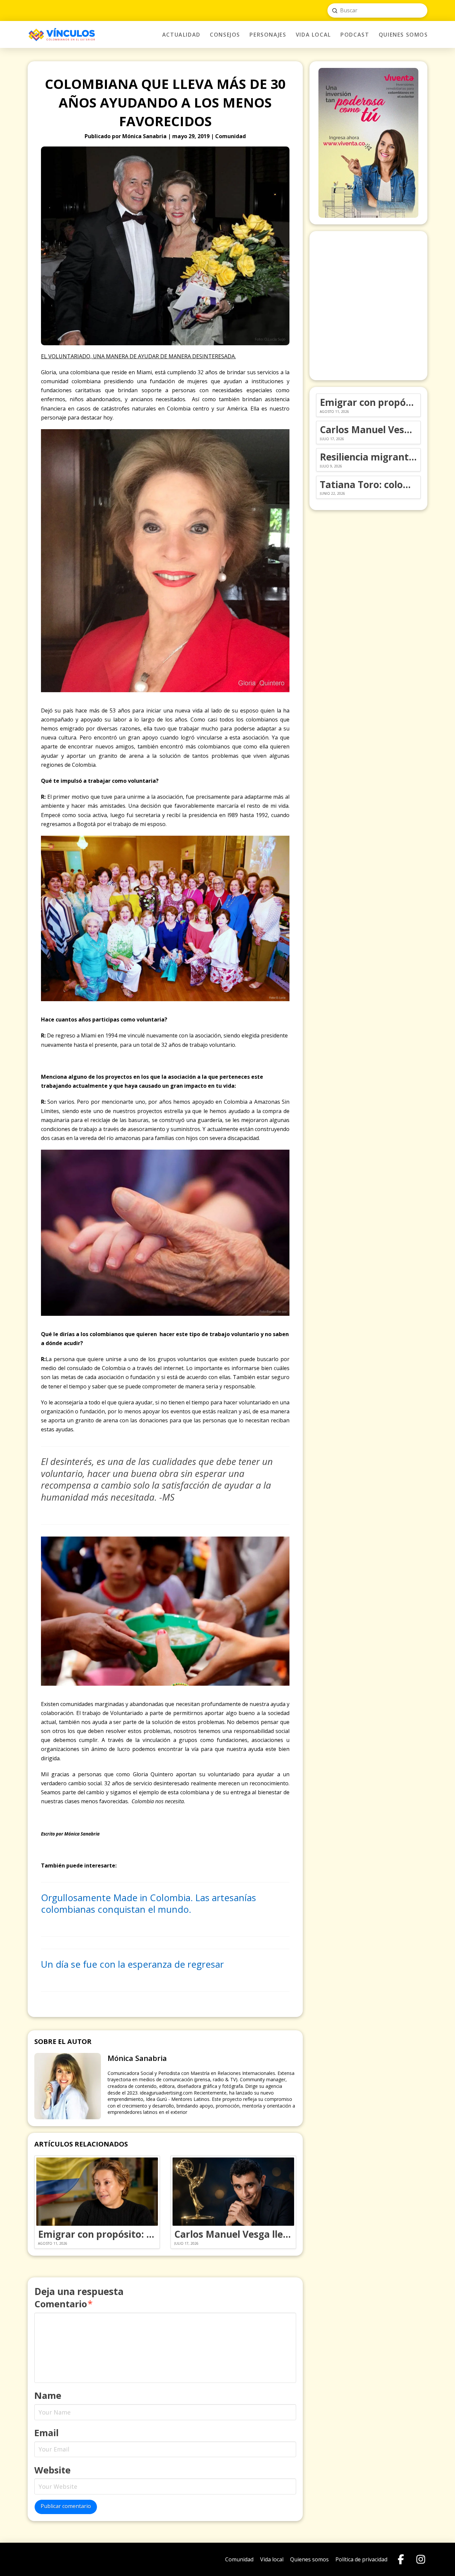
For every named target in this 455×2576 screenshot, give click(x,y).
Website (52, 2470)
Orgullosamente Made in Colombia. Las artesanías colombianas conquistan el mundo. (149, 1904)
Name (48, 2395)
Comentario (63, 2304)
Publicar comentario (66, 2506)
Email (46, 2433)
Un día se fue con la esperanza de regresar (132, 1964)
